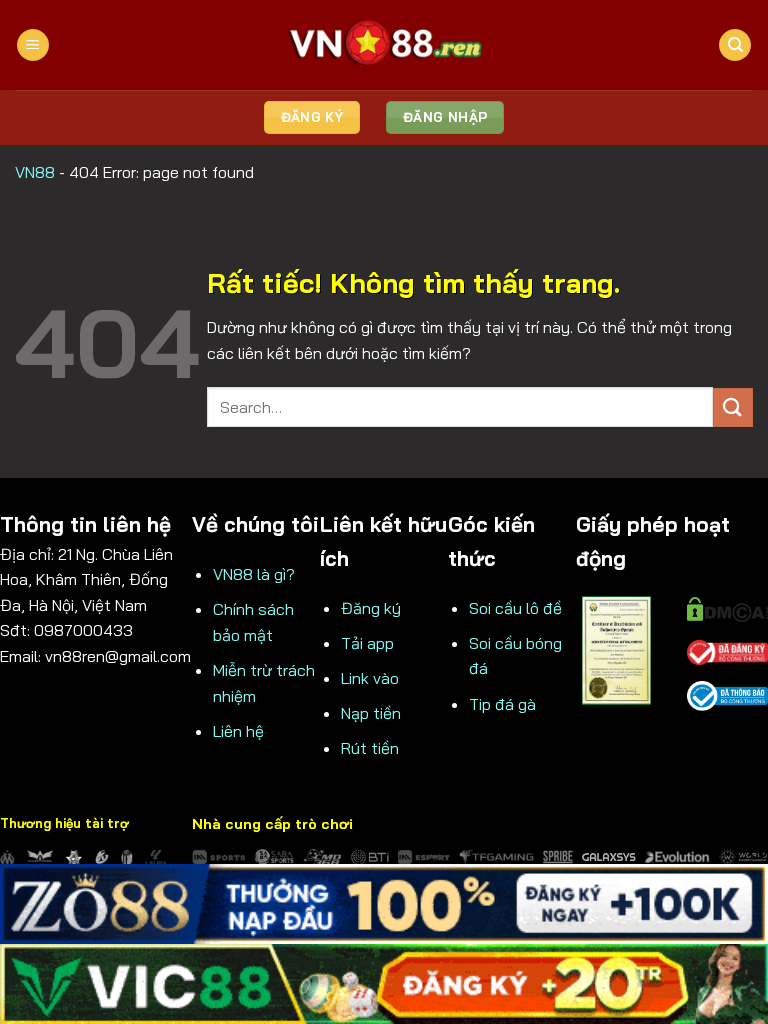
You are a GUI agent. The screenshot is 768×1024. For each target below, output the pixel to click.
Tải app (367, 643)
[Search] (735, 45)
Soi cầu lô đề (515, 608)
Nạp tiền (371, 713)
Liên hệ (238, 731)
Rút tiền (370, 748)
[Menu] (33, 45)
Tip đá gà (502, 704)
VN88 (35, 172)
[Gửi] (733, 407)
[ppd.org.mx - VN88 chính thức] (384, 44)
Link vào (370, 678)
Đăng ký (371, 608)
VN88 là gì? (254, 574)
